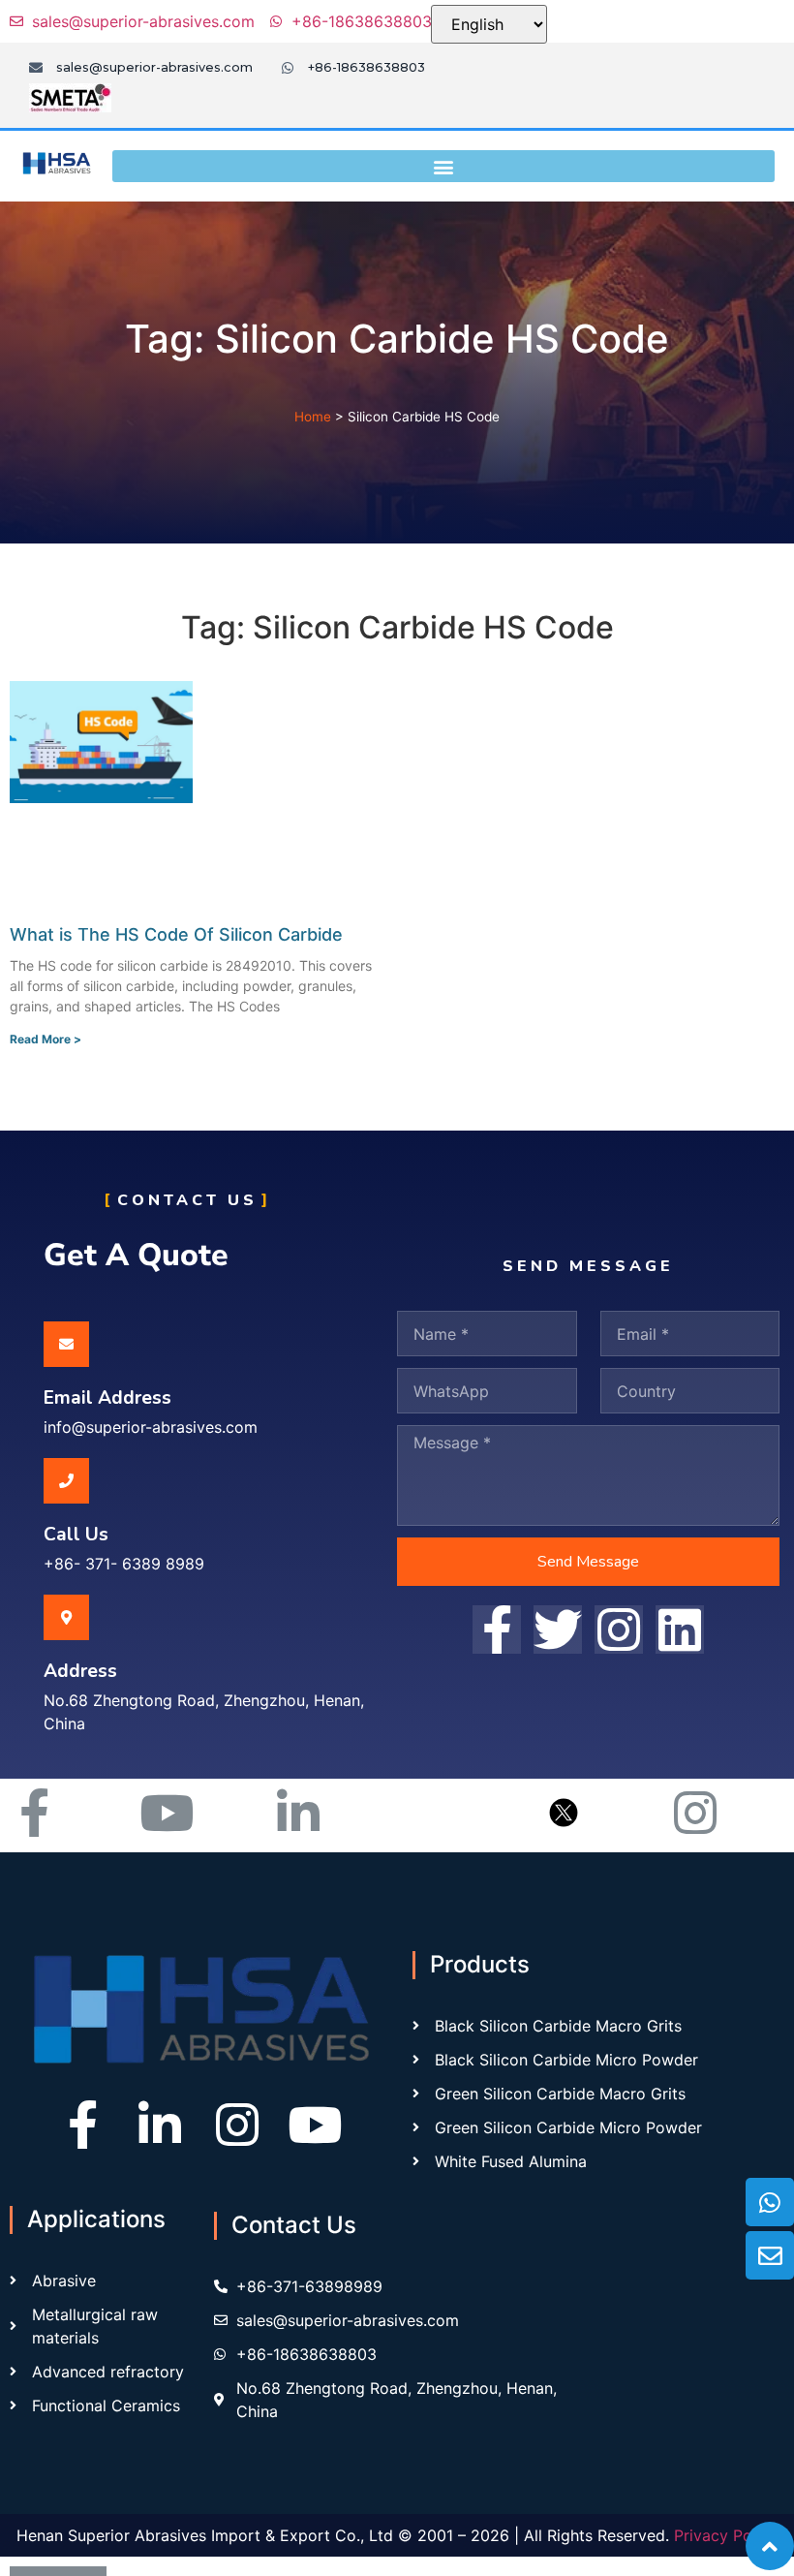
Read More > (46, 1039)
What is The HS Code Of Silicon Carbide (176, 934)
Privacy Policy (726, 2535)
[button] (443, 166)
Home (313, 417)
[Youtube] (315, 2125)
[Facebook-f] (82, 2125)
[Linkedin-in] (160, 2125)
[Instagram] (237, 2125)
